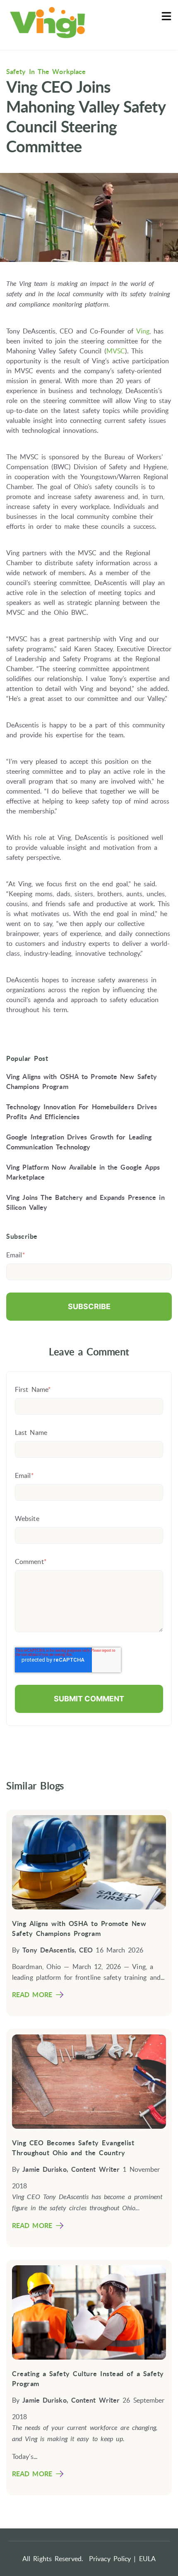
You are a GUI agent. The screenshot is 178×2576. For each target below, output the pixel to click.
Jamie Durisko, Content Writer (71, 2169)
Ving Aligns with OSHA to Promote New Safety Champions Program (82, 1082)
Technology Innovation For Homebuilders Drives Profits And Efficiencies (82, 1112)
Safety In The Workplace (46, 72)
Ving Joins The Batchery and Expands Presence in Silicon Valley (85, 1202)
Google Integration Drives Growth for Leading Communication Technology (79, 1142)
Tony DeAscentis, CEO (58, 1950)
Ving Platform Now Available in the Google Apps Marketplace (83, 1172)
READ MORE (32, 1995)
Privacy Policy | (113, 2559)
